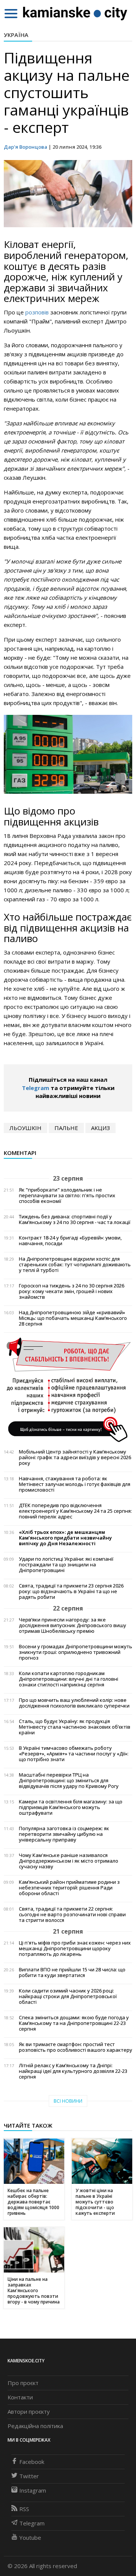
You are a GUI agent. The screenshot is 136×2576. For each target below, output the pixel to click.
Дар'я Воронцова (25, 147)
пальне (66, 1128)
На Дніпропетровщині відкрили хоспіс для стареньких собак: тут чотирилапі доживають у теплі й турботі (75, 1265)
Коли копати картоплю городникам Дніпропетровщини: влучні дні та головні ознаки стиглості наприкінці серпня (69, 1679)
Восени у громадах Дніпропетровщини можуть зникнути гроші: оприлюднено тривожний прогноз (76, 1652)
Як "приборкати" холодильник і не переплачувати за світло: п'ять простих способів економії (67, 1196)
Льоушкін (25, 1128)
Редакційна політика (35, 2426)
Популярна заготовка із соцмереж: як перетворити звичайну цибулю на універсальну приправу (64, 1834)
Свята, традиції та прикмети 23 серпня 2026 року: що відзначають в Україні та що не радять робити (71, 1591)
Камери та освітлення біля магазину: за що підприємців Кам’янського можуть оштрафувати (71, 1807)
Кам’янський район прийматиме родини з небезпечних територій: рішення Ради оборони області (69, 1888)
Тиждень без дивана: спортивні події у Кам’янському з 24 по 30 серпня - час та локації (75, 1219)
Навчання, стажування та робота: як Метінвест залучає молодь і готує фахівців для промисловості (75, 1484)
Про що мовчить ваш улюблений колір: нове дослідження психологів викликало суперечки (74, 1703)
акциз (100, 1128)
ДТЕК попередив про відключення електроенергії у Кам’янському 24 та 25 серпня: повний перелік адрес (75, 1511)
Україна (16, 35)
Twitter (29, 2476)
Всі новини (68, 2101)
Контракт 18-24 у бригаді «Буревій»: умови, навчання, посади (70, 1241)
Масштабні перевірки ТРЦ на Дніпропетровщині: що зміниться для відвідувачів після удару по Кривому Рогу (69, 1781)
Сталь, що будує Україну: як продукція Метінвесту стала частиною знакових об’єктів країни (75, 1727)
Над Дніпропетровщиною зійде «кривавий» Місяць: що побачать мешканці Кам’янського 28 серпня (73, 1318)
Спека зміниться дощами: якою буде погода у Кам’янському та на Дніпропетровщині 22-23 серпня (74, 2023)
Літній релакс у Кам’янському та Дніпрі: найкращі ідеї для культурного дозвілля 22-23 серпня (73, 2071)
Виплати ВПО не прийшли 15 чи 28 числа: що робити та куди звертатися (72, 1972)
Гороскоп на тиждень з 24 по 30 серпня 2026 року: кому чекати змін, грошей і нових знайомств (72, 1291)
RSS (24, 2509)
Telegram (36, 1088)
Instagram (33, 2490)
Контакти (20, 2397)
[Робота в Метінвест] (68, 1389)
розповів (37, 312)
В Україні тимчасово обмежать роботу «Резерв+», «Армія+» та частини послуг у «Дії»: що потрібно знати (74, 1754)
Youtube (30, 2538)
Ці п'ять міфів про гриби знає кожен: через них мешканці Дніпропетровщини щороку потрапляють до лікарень (75, 1949)
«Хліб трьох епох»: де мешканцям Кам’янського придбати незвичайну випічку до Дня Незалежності (65, 1538)
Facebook (32, 2462)
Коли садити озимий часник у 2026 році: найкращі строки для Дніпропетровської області (68, 1996)
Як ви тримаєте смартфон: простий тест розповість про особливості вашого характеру (76, 2047)
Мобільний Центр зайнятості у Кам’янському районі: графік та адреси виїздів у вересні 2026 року (75, 1457)
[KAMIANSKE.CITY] (75, 13)
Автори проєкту (29, 2411)
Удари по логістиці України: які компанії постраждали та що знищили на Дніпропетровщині (66, 1565)
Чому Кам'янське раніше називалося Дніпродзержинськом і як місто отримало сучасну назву (69, 1861)
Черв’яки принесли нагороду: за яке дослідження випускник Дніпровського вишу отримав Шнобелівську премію (73, 1625)
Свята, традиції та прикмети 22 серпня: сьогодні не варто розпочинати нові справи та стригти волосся (72, 1915)
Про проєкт (23, 2383)
